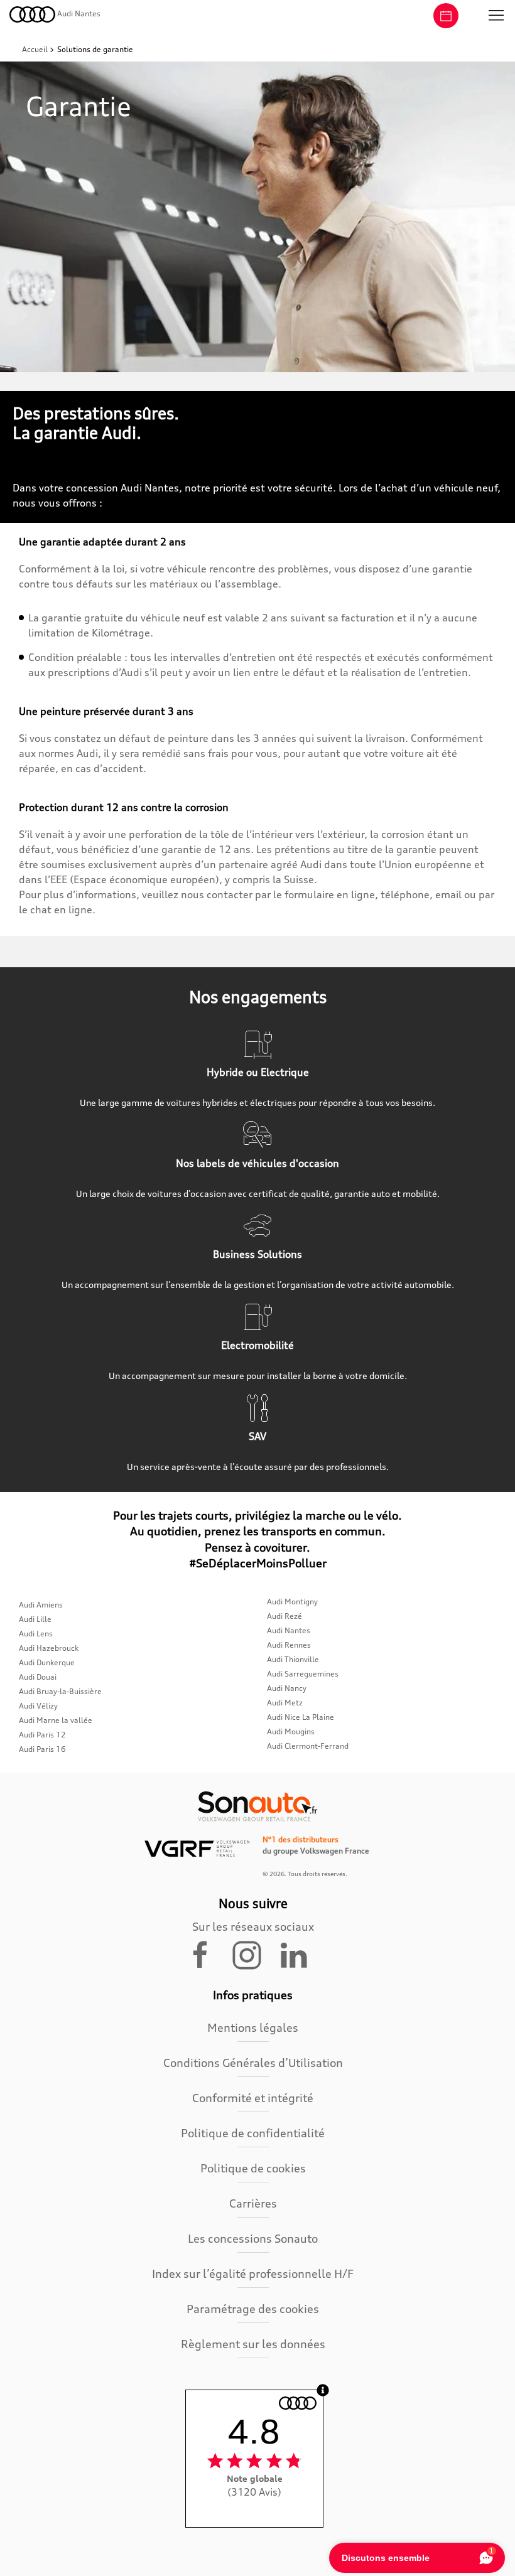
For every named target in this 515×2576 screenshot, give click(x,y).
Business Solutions (257, 1254)
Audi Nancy (287, 1688)
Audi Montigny (292, 1602)
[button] (496, 16)
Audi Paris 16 (42, 1749)
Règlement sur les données (253, 2344)
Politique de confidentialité (253, 2133)
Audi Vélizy (38, 1706)
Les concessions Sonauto (253, 2238)
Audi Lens (36, 1634)
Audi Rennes (289, 1645)
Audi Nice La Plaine (301, 1717)
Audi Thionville (293, 1659)
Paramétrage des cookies (253, 2309)
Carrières (253, 2203)
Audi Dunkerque (47, 1662)
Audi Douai (38, 1677)
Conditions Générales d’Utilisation (253, 2063)
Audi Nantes (289, 1630)
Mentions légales (253, 2027)
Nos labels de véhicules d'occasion (257, 1163)
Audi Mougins (291, 1731)
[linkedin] (300, 1954)
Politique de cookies (253, 2168)
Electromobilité (257, 1345)
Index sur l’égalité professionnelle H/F (253, 2273)
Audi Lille (35, 1619)
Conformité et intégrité (253, 2098)
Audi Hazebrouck (49, 1648)
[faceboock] (208, 1954)
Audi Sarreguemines (303, 1674)
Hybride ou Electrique (258, 1072)
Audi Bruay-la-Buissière (60, 1691)
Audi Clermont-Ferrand (308, 1746)
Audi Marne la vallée (56, 1720)
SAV (257, 1436)
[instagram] (254, 1954)
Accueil (36, 49)
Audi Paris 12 (42, 1735)
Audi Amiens (41, 1605)
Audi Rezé (285, 1616)
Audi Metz (285, 1703)
